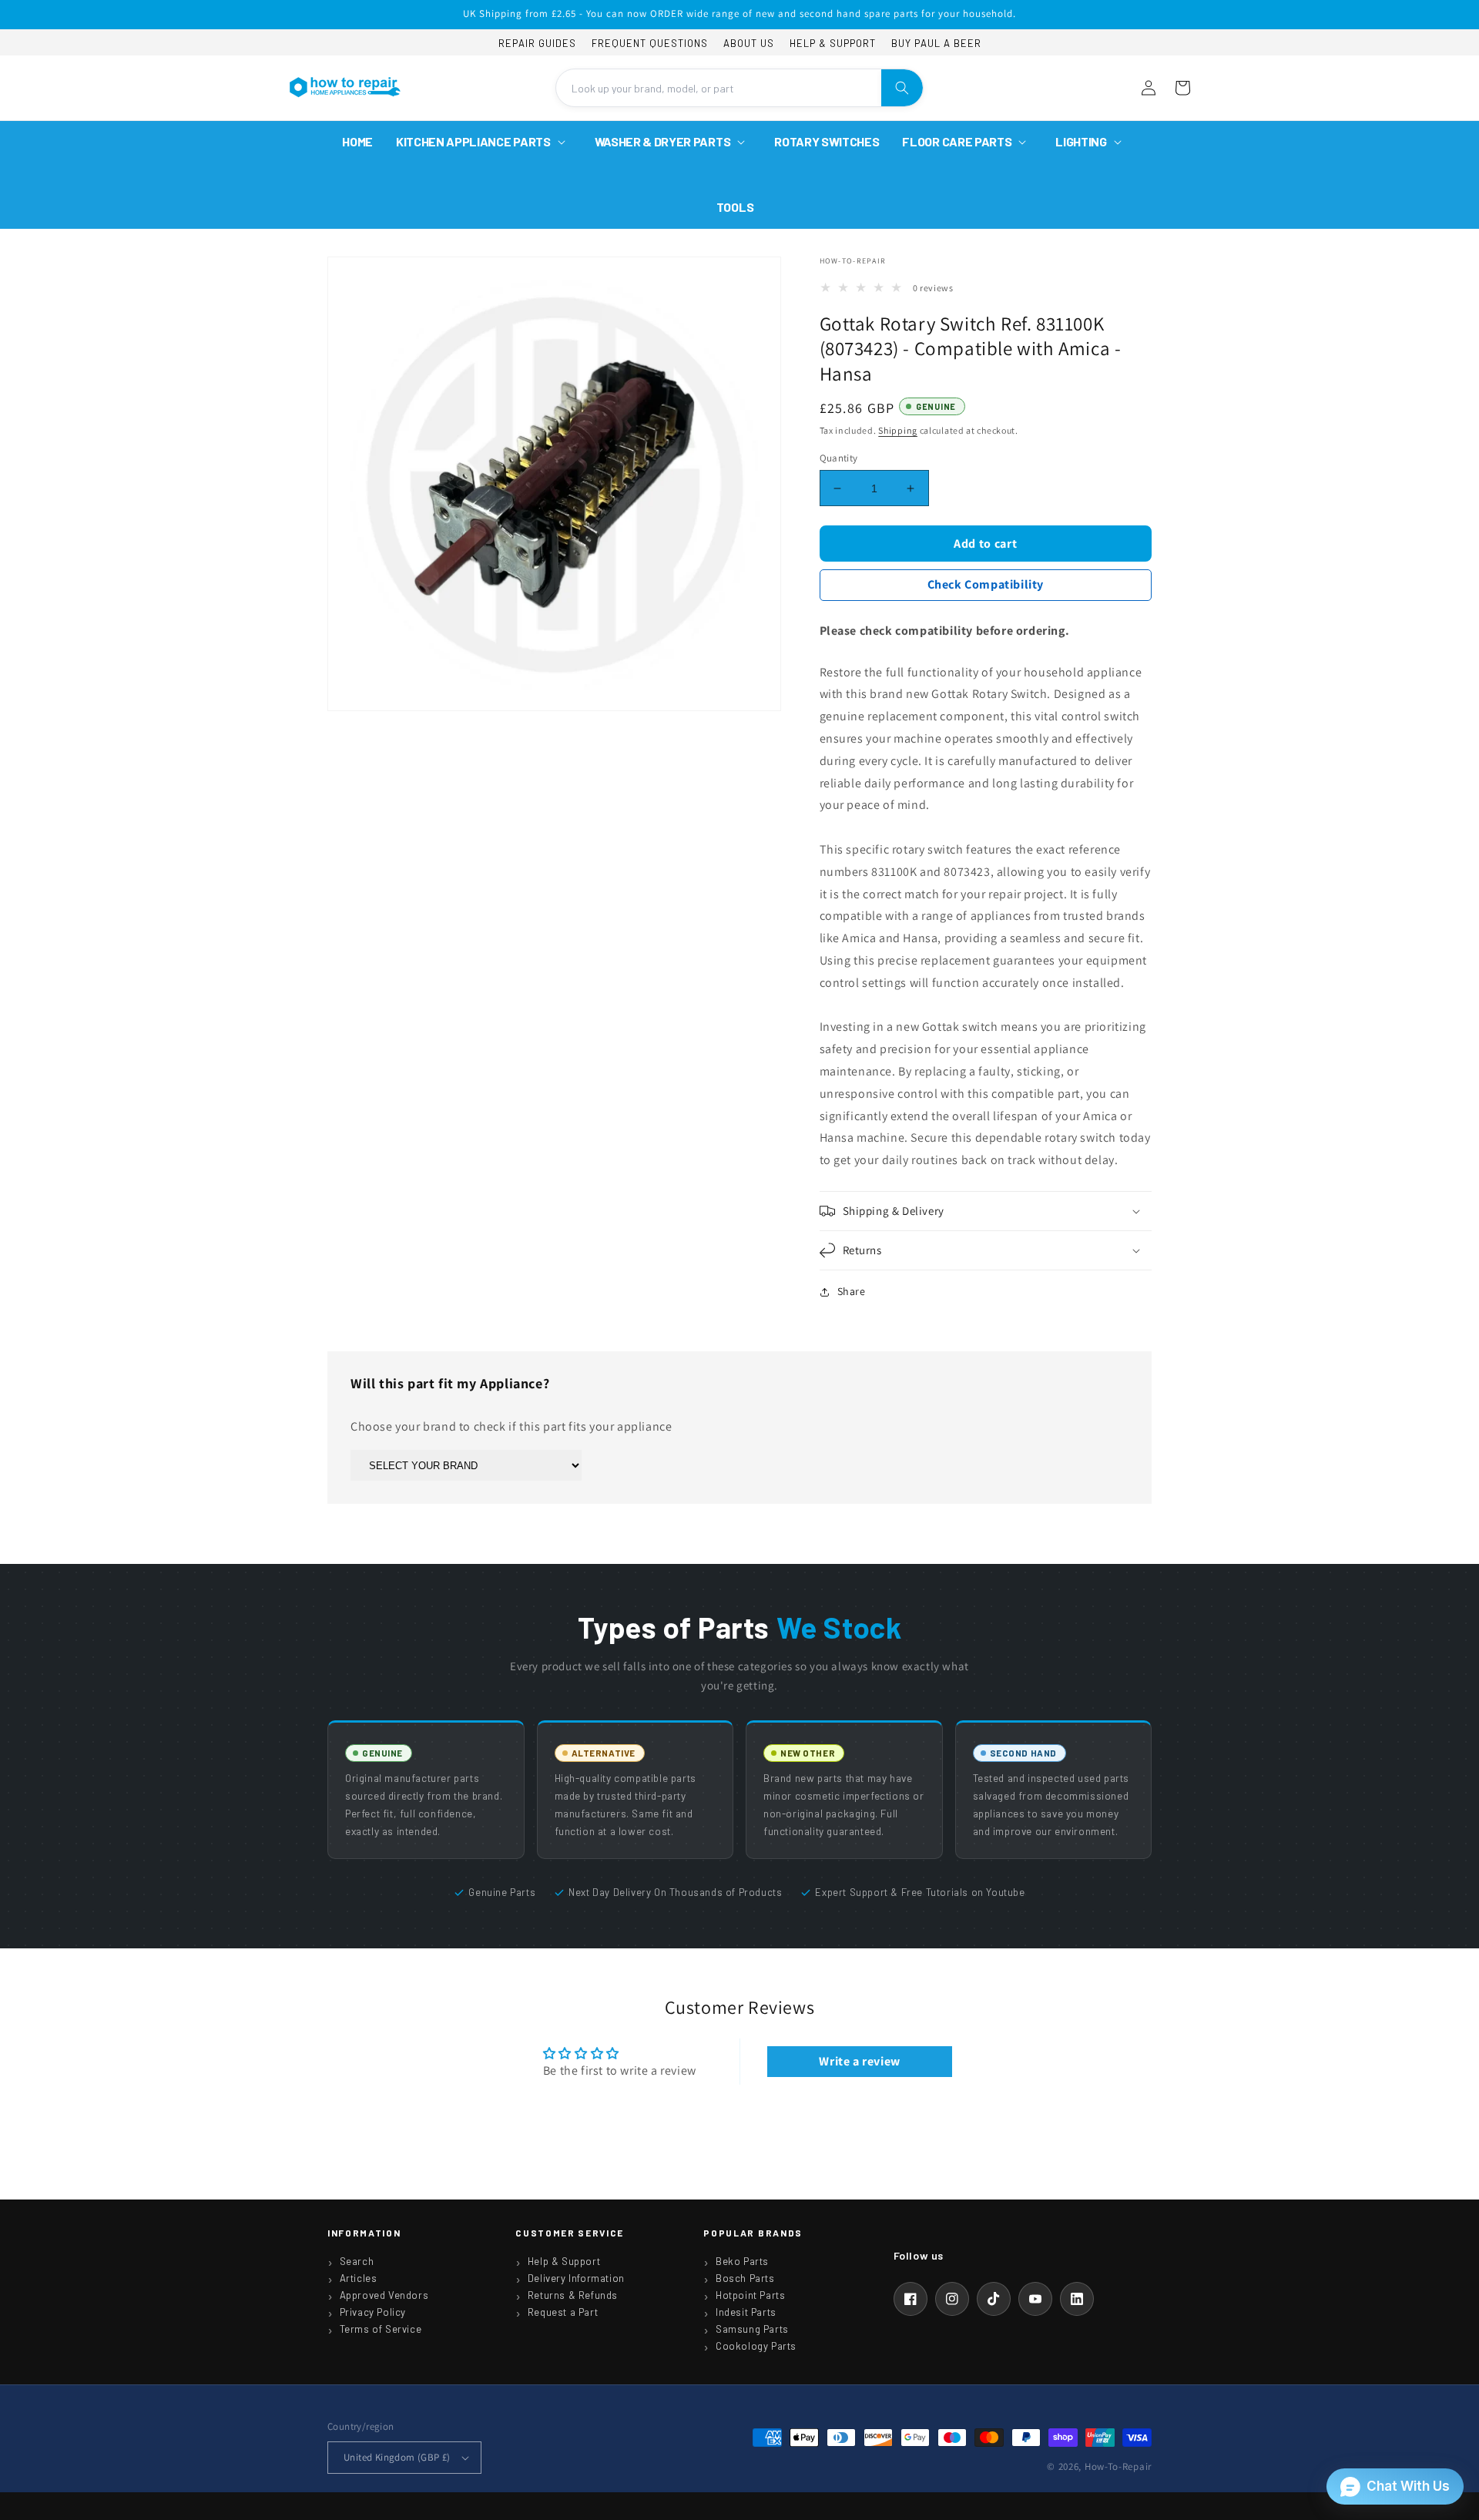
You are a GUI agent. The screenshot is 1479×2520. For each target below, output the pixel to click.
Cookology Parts (756, 2346)
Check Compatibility (986, 584)
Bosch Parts (745, 2278)
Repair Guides (537, 43)
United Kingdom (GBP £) (397, 2457)
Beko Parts (742, 2261)
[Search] (902, 88)
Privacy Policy (373, 2312)
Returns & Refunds (573, 2295)
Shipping (898, 430)
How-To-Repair (1118, 2466)
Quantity (839, 458)
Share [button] (852, 1291)
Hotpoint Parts (750, 2295)
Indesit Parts (746, 2312)
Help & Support (833, 43)
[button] (484, 142)
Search (357, 2261)
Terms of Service (381, 2329)
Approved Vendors (384, 2295)
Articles (359, 2278)
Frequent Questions (650, 43)
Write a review (859, 2061)
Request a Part (563, 2312)
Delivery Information (576, 2278)
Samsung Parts (752, 2329)
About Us (749, 43)
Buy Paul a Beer (936, 43)
